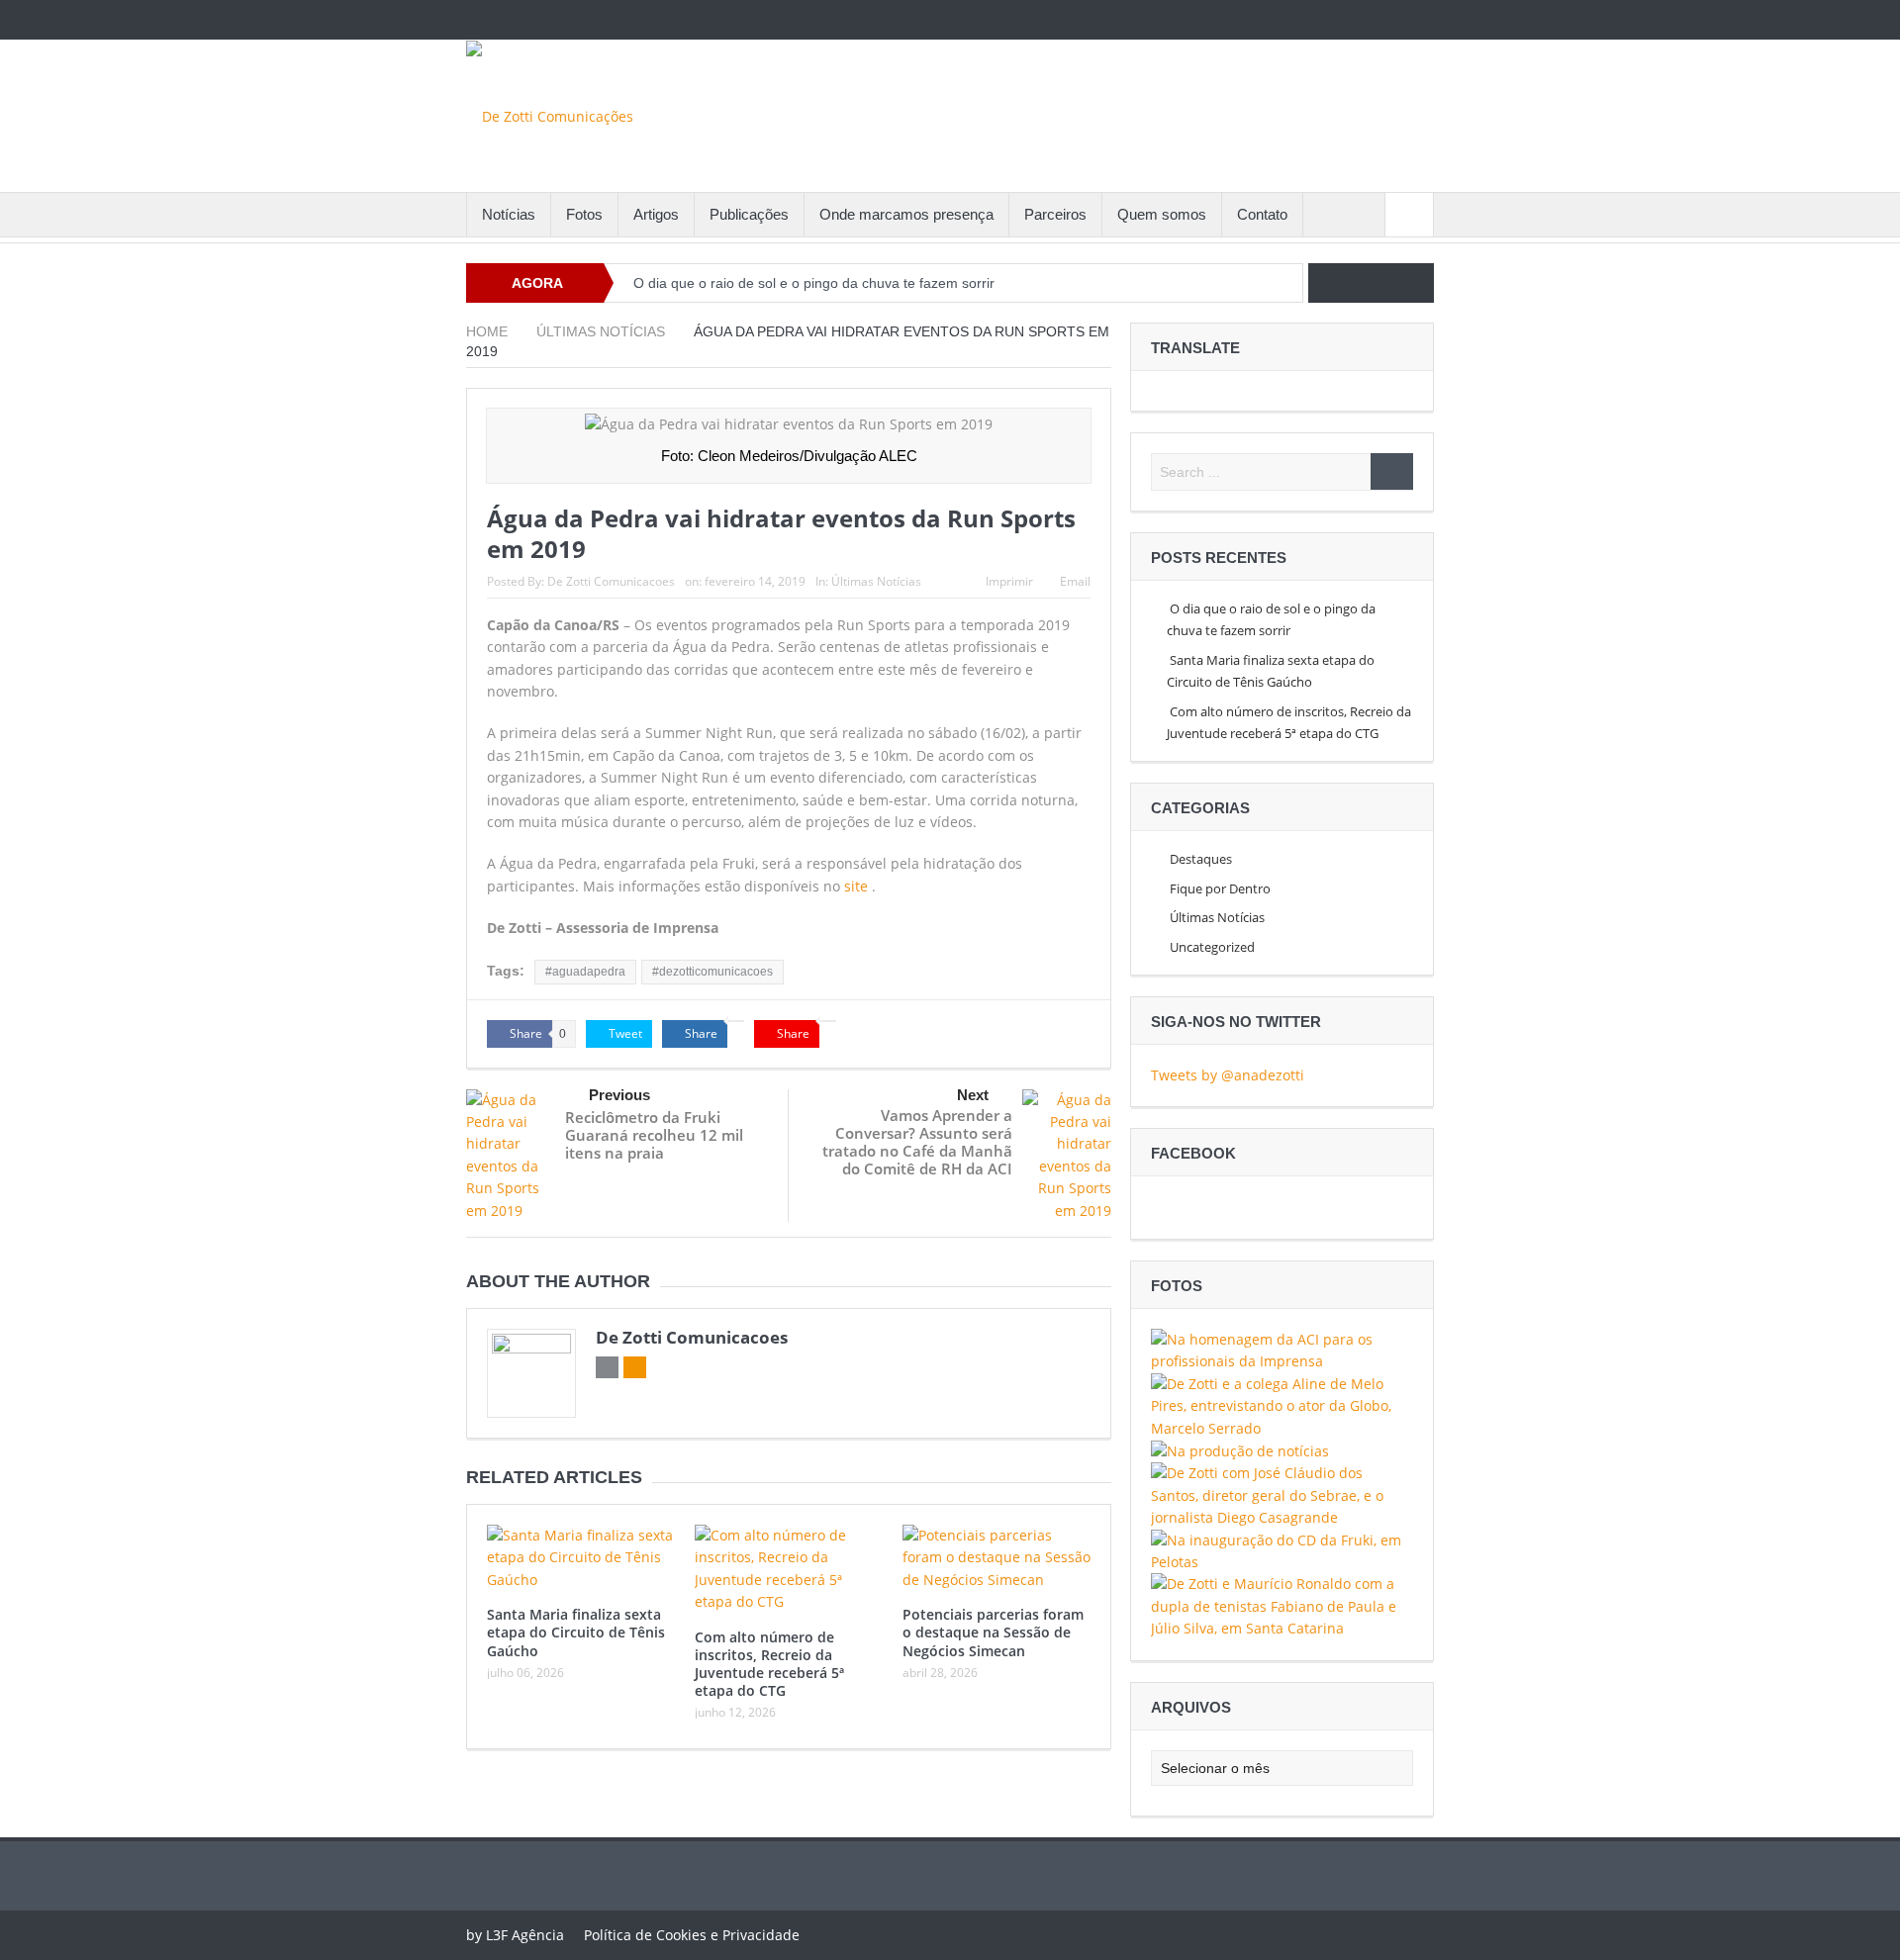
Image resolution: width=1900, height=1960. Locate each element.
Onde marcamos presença (906, 214)
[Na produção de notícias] (1240, 1450)
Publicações (749, 214)
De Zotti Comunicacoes (611, 581)
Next (973, 1095)
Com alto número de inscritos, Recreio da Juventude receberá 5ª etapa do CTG (769, 1664)
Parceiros (1055, 214)
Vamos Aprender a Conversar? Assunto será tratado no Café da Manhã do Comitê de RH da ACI (917, 1142)
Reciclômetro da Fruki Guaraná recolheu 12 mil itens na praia (654, 1135)
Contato (1262, 214)
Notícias (509, 214)
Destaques (1201, 859)
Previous (619, 1095)
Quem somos (1162, 214)
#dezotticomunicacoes (712, 972)
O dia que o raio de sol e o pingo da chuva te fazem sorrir (814, 283)
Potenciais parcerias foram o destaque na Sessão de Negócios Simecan (993, 1632)
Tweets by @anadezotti (1228, 1075)
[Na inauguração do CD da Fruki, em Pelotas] (1282, 1550)
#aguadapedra (585, 972)
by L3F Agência (515, 1935)
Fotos (584, 214)
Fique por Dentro (1220, 888)
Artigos (656, 214)
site (856, 886)
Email (1075, 581)
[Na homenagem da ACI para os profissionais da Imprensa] (1282, 1349)
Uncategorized (1212, 947)
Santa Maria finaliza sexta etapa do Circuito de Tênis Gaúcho (576, 1632)
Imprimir (1009, 581)
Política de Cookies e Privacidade (692, 1935)
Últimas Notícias (876, 581)
